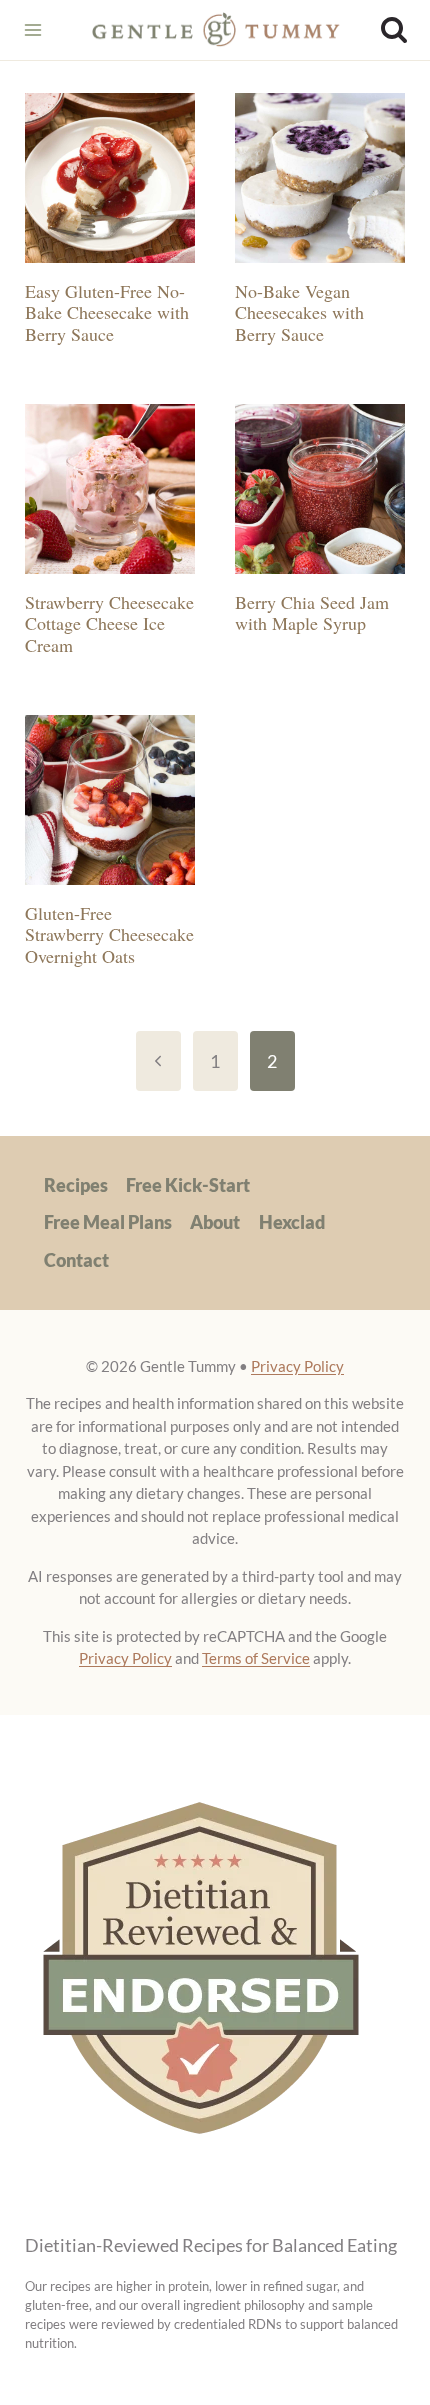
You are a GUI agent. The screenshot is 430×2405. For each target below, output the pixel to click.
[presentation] (110, 178)
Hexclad (292, 1222)
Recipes (76, 1185)
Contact (76, 1260)
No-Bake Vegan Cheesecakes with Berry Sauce (299, 312)
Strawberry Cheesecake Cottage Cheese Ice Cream (109, 623)
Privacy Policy (297, 1366)
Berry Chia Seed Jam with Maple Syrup (312, 613)
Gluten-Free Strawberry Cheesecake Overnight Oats (109, 934)
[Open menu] (32, 29)
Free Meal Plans (108, 1222)
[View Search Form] (394, 30)
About (215, 1222)
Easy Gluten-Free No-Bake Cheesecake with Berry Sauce (107, 312)
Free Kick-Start (188, 1185)
